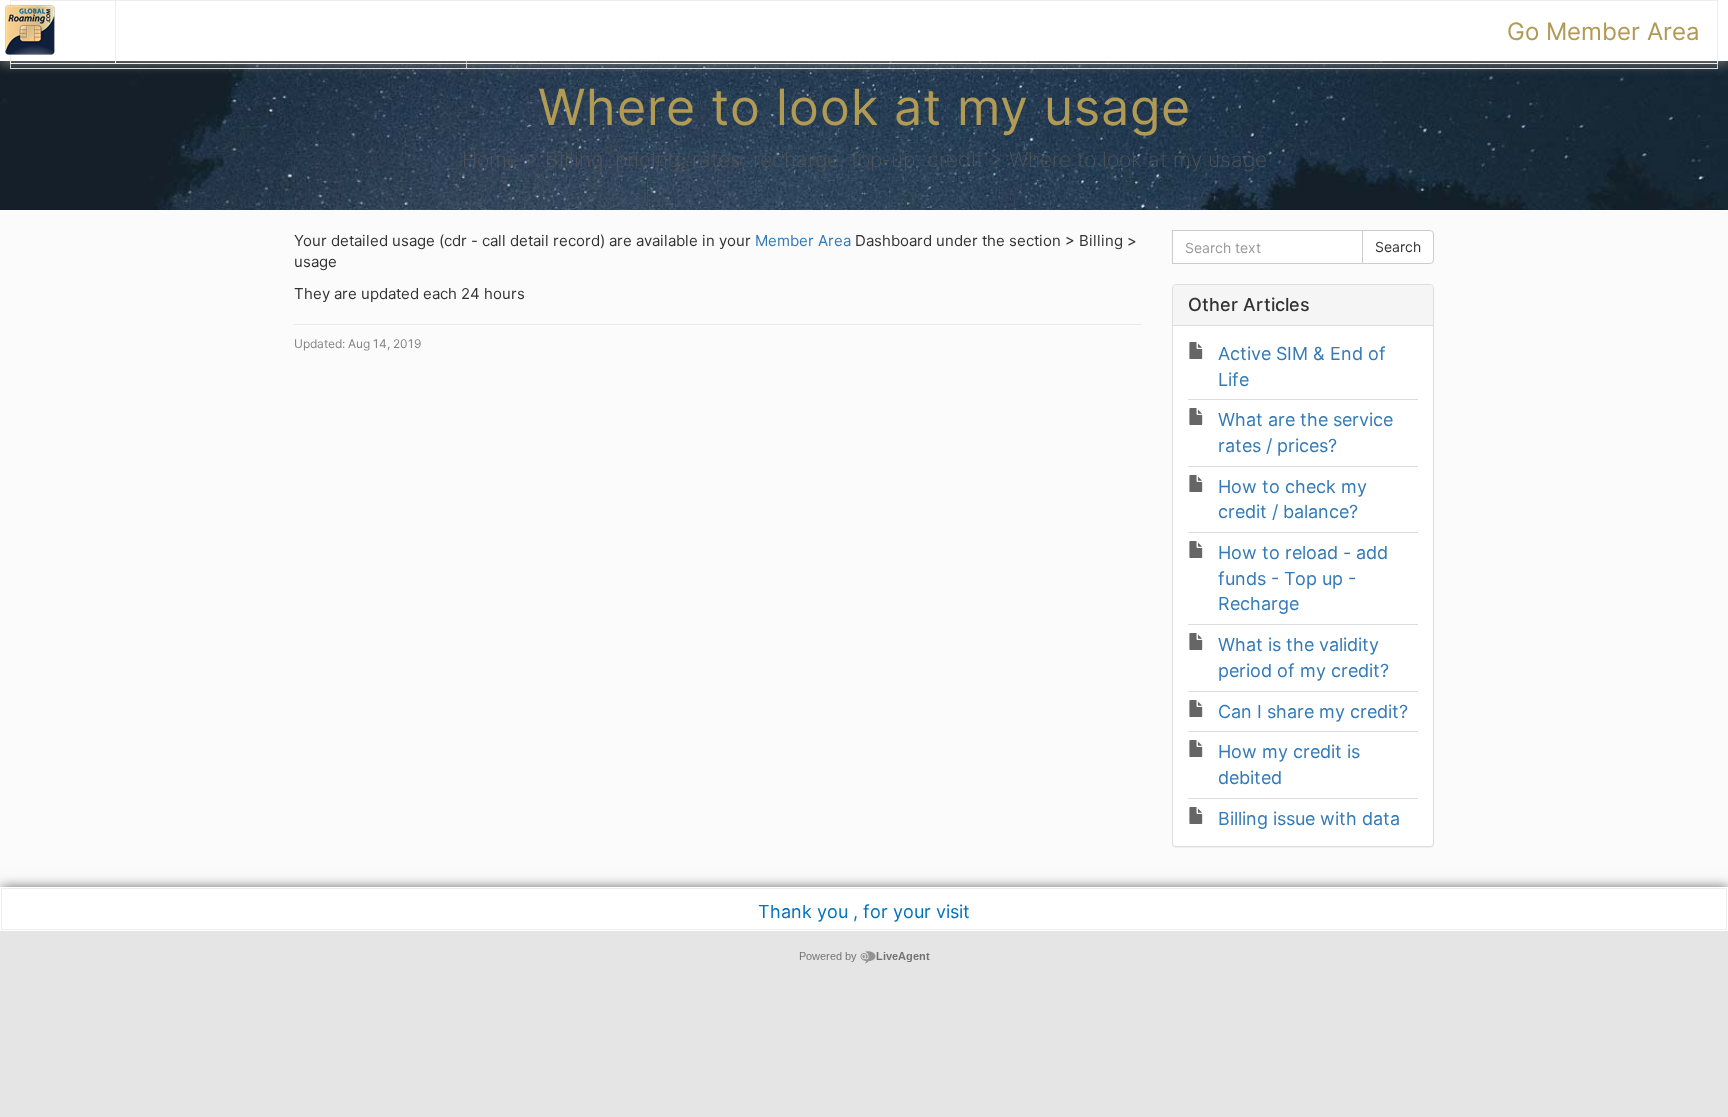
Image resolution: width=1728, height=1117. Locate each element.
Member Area (805, 240)
